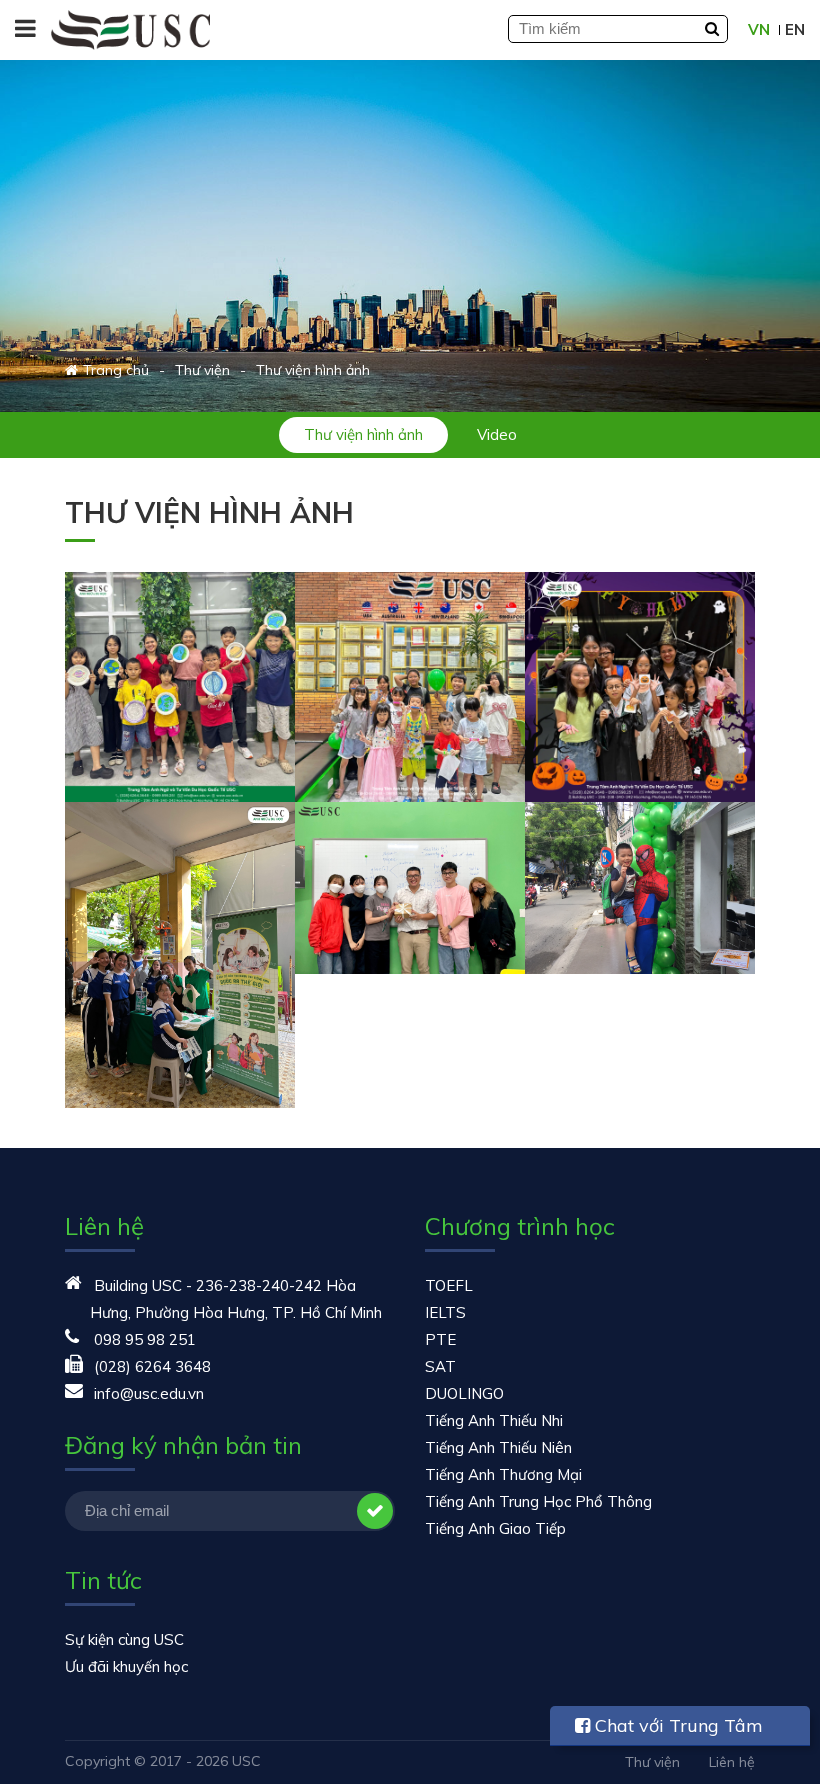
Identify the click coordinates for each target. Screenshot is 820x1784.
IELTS (445, 1312)
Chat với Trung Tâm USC (669, 1730)
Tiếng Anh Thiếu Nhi (494, 1420)
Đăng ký (375, 1511)
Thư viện (652, 1762)
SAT (440, 1366)
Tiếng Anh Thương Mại (503, 1474)
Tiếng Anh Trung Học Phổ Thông (538, 1501)
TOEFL (449, 1285)
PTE (440, 1339)
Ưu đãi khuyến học (126, 1666)
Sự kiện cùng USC (124, 1639)
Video (497, 434)
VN (759, 29)
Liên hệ (732, 1762)
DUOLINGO (464, 1393)
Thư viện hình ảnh (363, 434)
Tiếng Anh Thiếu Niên (498, 1447)
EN (795, 29)
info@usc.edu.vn (149, 1393)
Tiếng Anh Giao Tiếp (495, 1528)
